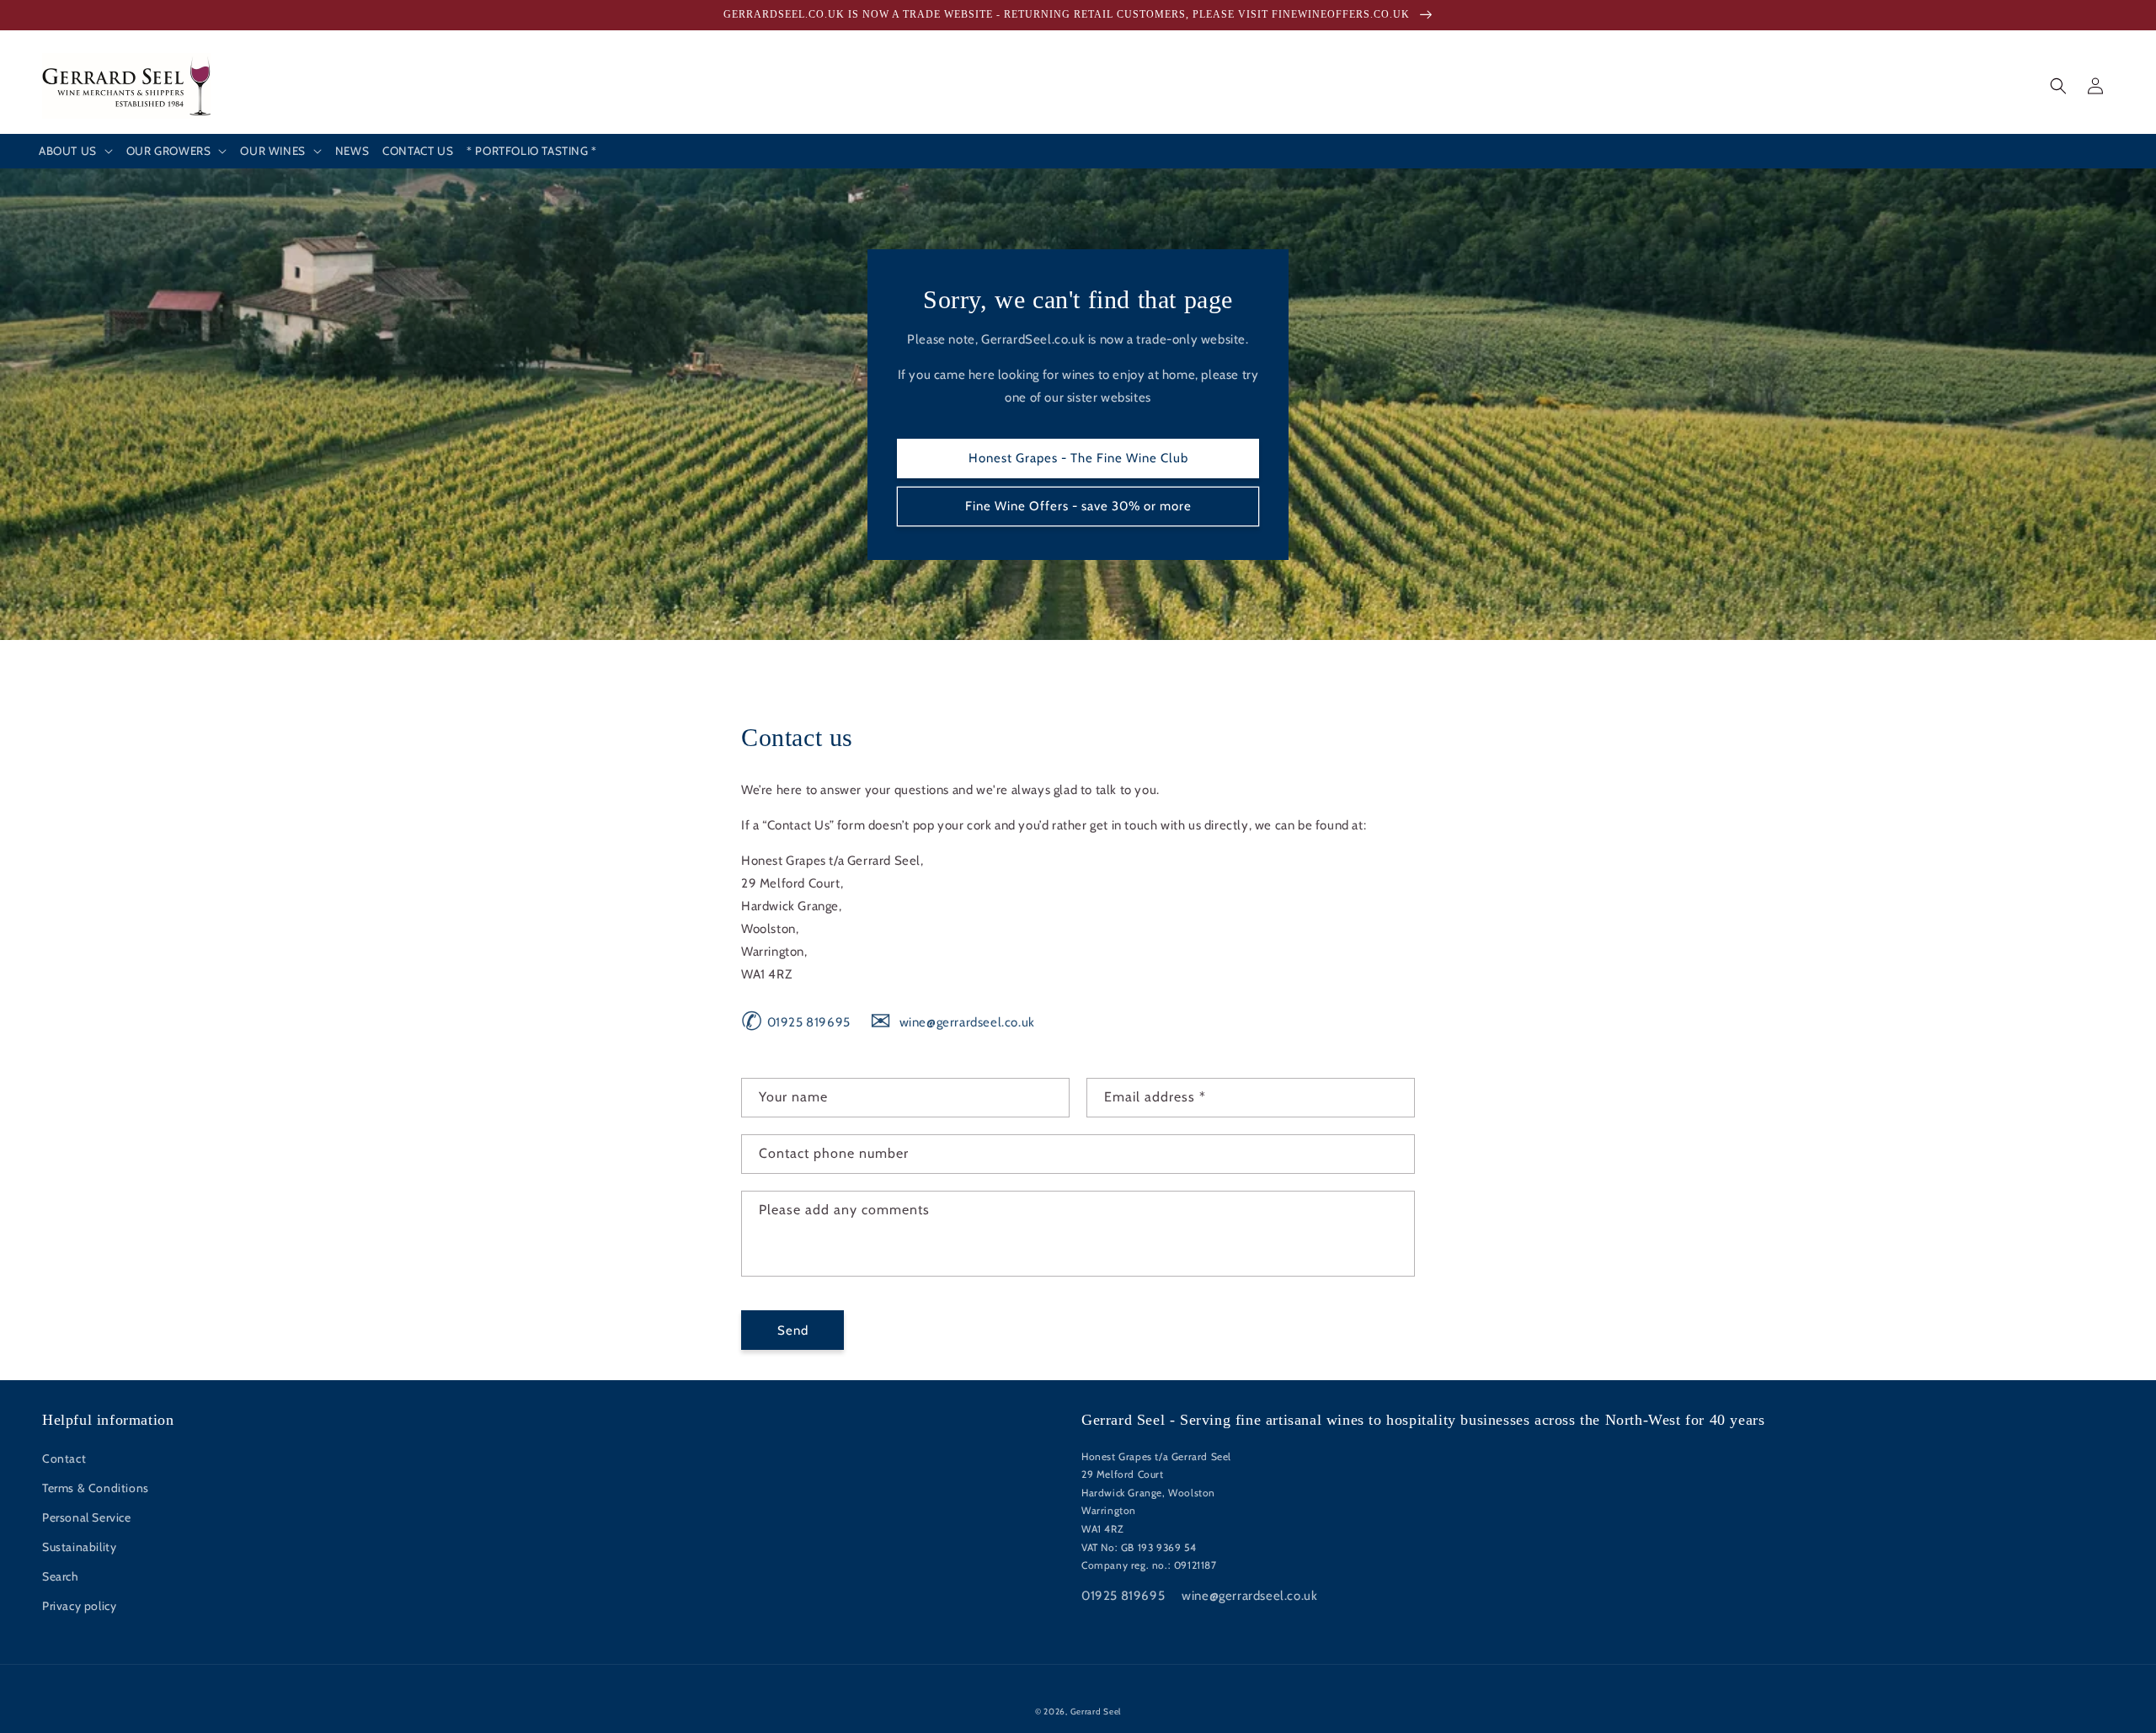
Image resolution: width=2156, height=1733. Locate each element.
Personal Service (87, 1517)
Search (61, 1576)
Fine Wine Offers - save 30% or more (1078, 506)
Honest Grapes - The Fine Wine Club (1078, 458)
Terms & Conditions (96, 1488)
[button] (76, 152)
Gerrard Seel (1096, 1712)
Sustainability (79, 1547)
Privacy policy (79, 1606)
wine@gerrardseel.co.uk (952, 1022)
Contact (64, 1458)
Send (793, 1330)
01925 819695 (796, 1022)
